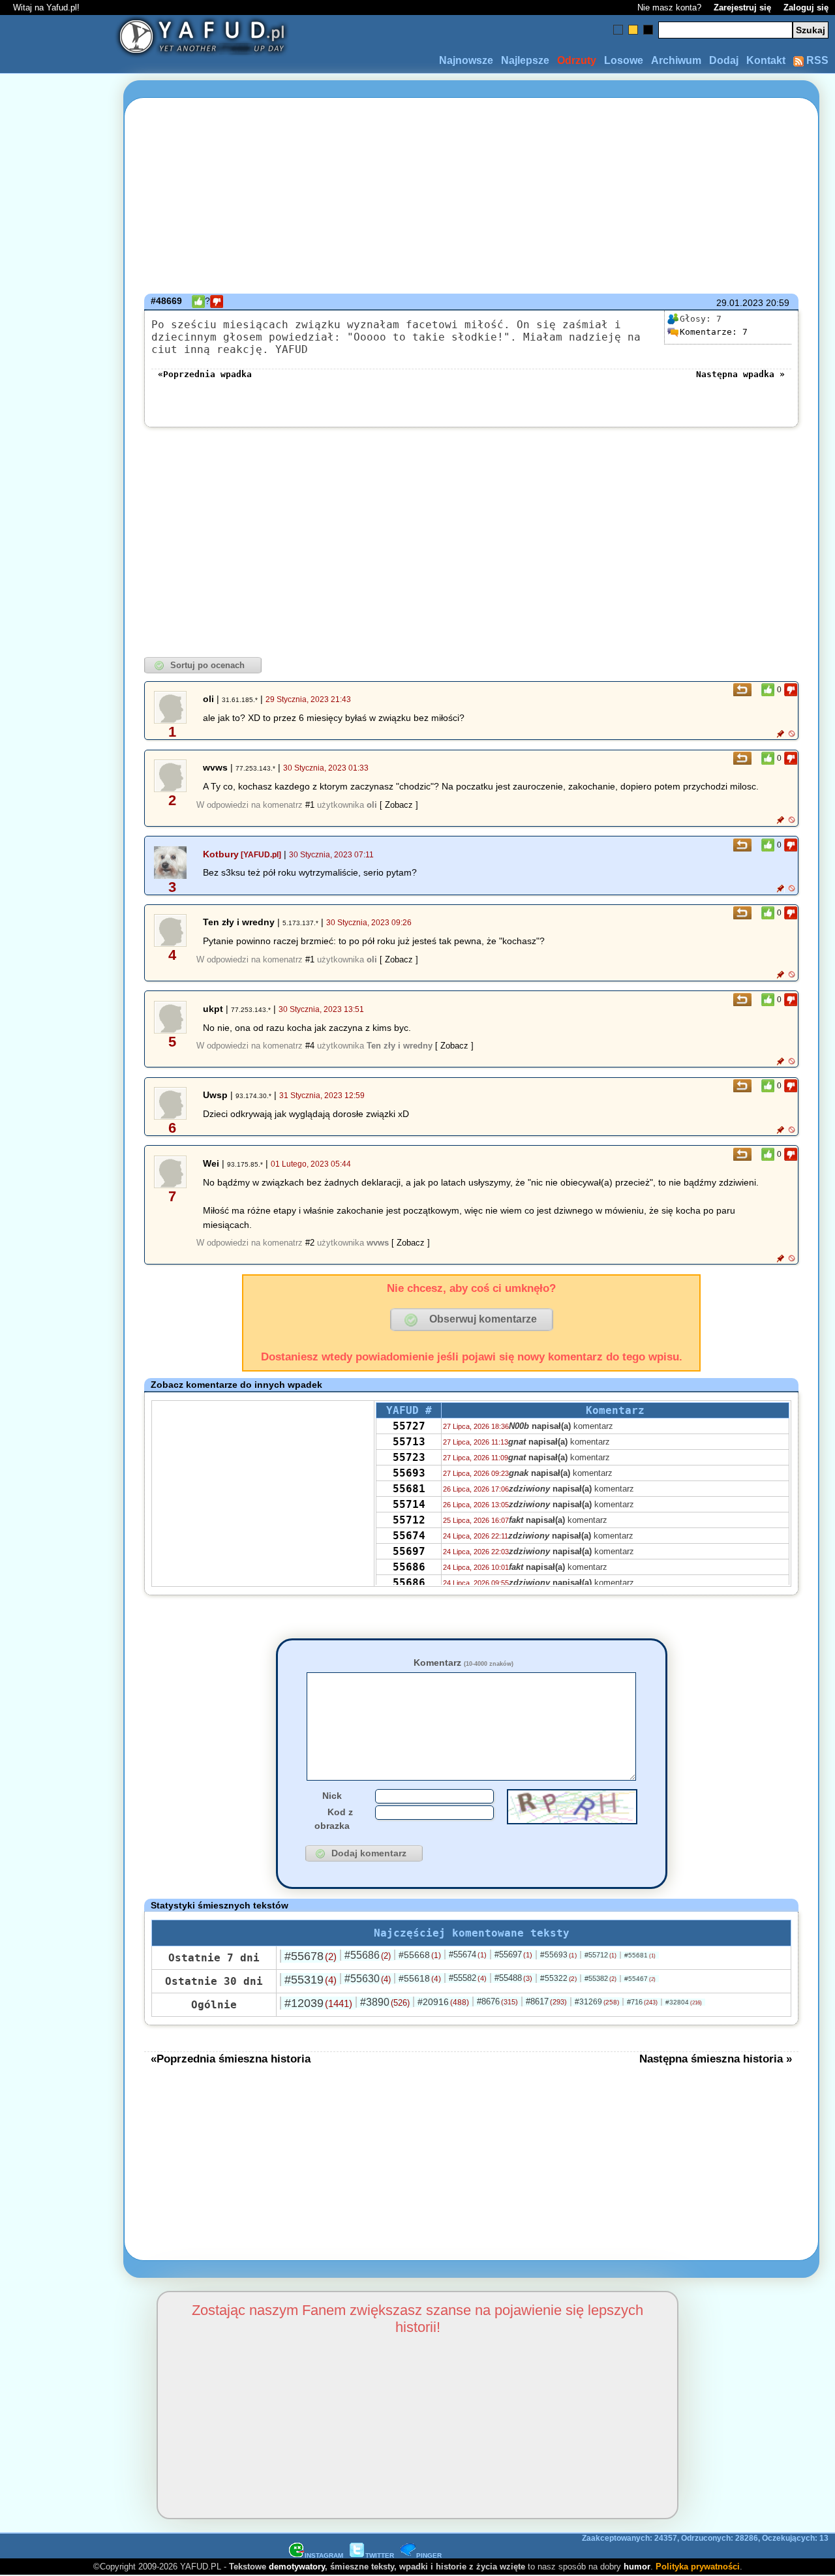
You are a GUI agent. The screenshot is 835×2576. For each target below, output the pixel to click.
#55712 (600, 1955)
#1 (310, 805)
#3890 (385, 2002)
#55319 (311, 1980)
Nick (332, 1796)
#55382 (600, 1978)
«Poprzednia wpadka (205, 374)
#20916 (443, 2002)
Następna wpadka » (740, 374)
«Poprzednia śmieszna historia (231, 2059)
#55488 (513, 1978)
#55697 (513, 1955)
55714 (409, 1504)
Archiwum (676, 60)
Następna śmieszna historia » (716, 2059)
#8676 (497, 2001)
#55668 (420, 1955)
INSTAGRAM (324, 2555)
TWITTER (380, 2555)
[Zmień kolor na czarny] (648, 30)
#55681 (640, 1955)
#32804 (684, 2002)
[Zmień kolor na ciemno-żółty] (633, 30)
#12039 (318, 2003)
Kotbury (221, 854)
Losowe (624, 60)
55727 (409, 1426)
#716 (642, 2002)
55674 (409, 1536)
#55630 (368, 1979)
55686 (409, 1567)
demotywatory (297, 2567)
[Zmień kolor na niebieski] (618, 30)
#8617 (546, 2001)
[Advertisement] (57, 1288)
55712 (409, 1520)
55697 (409, 1551)
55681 (409, 1489)
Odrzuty (577, 60)
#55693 (558, 1955)
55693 (409, 1473)
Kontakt (766, 60)
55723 (409, 1457)
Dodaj (724, 60)
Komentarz (463, 1663)
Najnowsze (466, 60)
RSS (816, 60)
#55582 (468, 1978)
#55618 (420, 1978)
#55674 (468, 1955)
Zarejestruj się (742, 8)
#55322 (558, 1978)
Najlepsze (525, 60)
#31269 (597, 2002)
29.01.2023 (740, 303)
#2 (310, 1243)
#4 (310, 1046)
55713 (409, 1442)
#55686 (368, 1955)
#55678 (311, 1956)
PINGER (429, 2555)
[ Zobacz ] (399, 805)
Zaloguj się (806, 8)
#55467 (640, 1979)
